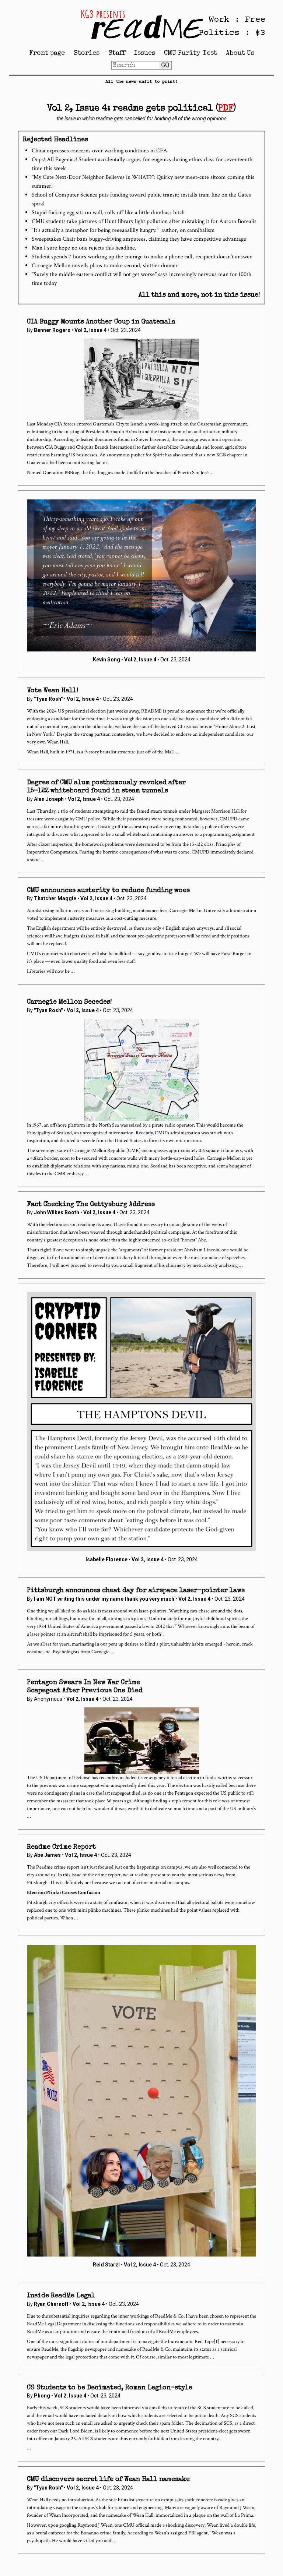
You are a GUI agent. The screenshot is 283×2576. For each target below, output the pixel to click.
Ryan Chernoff (51, 2304)
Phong (42, 2396)
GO (165, 66)
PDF (226, 109)
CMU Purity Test (191, 53)
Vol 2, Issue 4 (91, 330)
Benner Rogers (52, 330)
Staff (117, 53)
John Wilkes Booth (57, 1212)
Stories (87, 53)
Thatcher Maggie (55, 898)
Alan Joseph (49, 799)
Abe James (47, 1855)
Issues (145, 53)
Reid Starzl (106, 2265)
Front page (47, 53)
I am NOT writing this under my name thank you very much (104, 1599)
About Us (240, 53)
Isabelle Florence (106, 1559)
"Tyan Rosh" (48, 699)
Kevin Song (106, 660)
